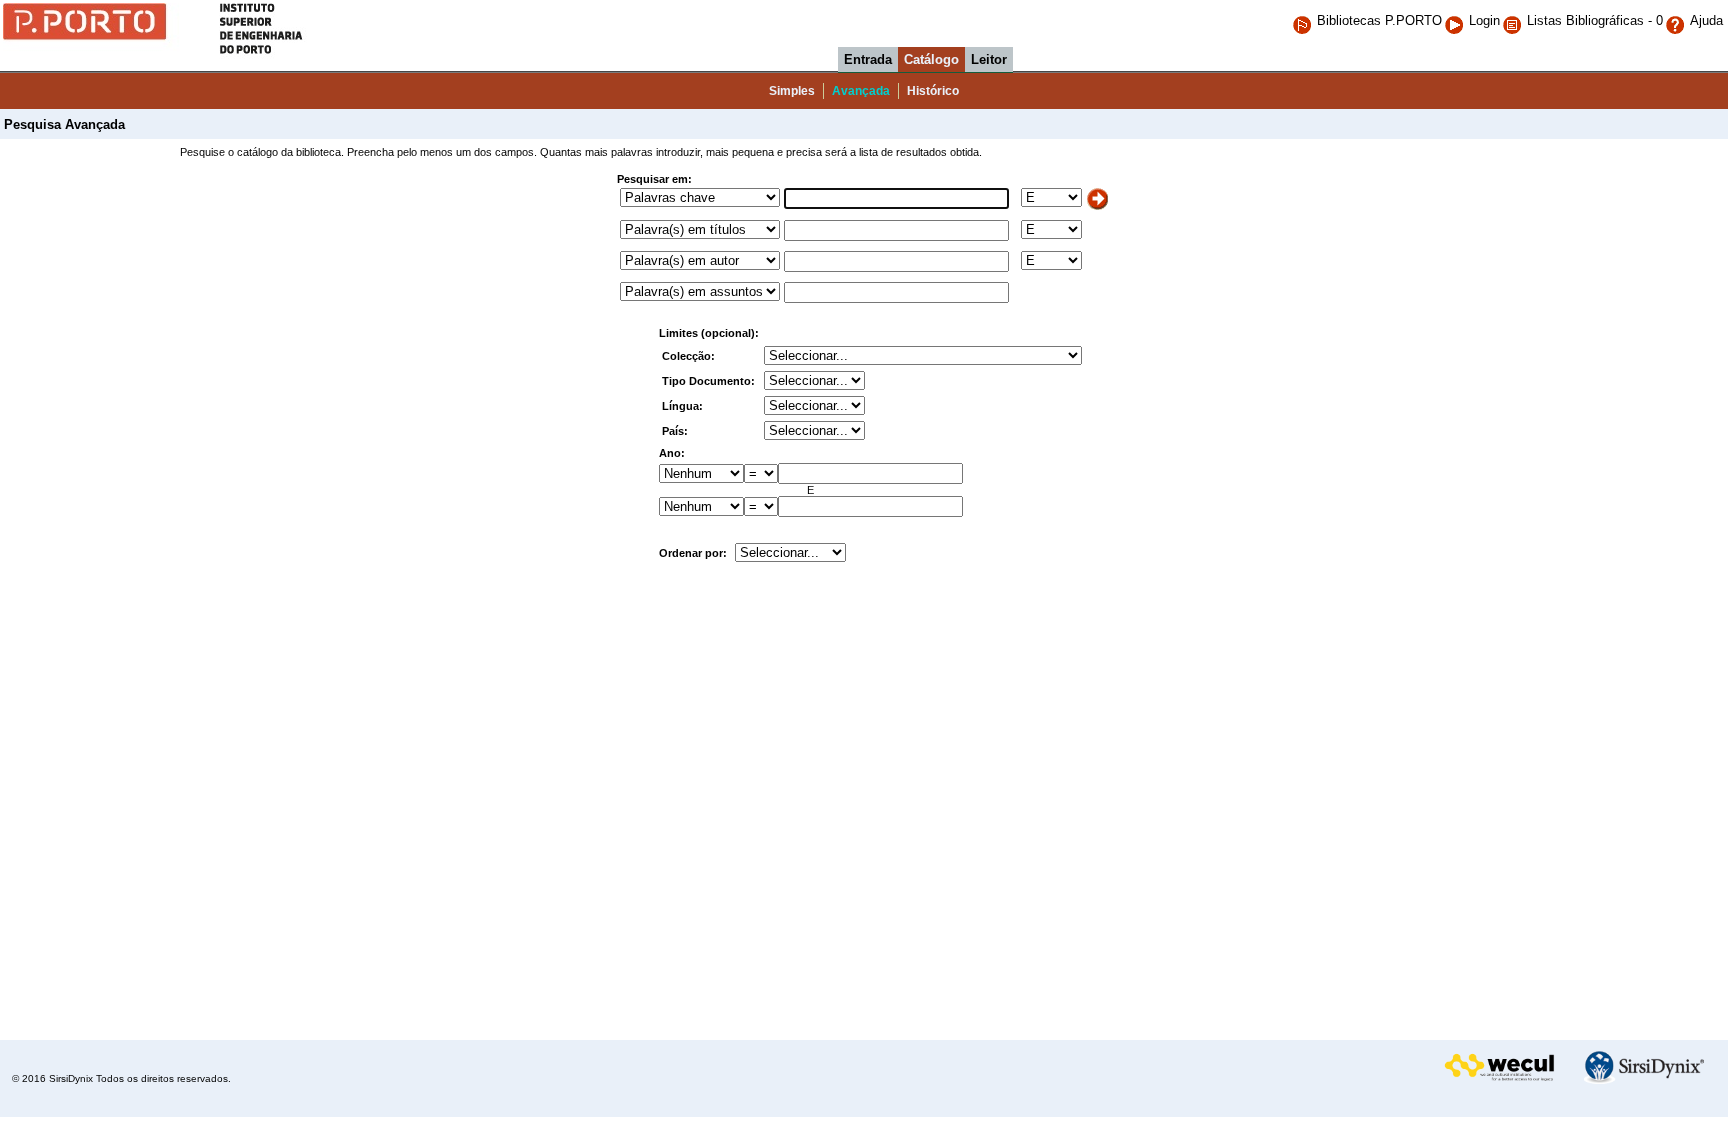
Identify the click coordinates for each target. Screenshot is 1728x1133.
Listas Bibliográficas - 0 (1595, 20)
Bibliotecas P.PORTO (1379, 20)
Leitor (989, 59)
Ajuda (1706, 20)
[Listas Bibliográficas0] (1514, 20)
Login (1484, 20)
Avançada (861, 91)
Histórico (933, 91)
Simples (792, 91)
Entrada (868, 59)
